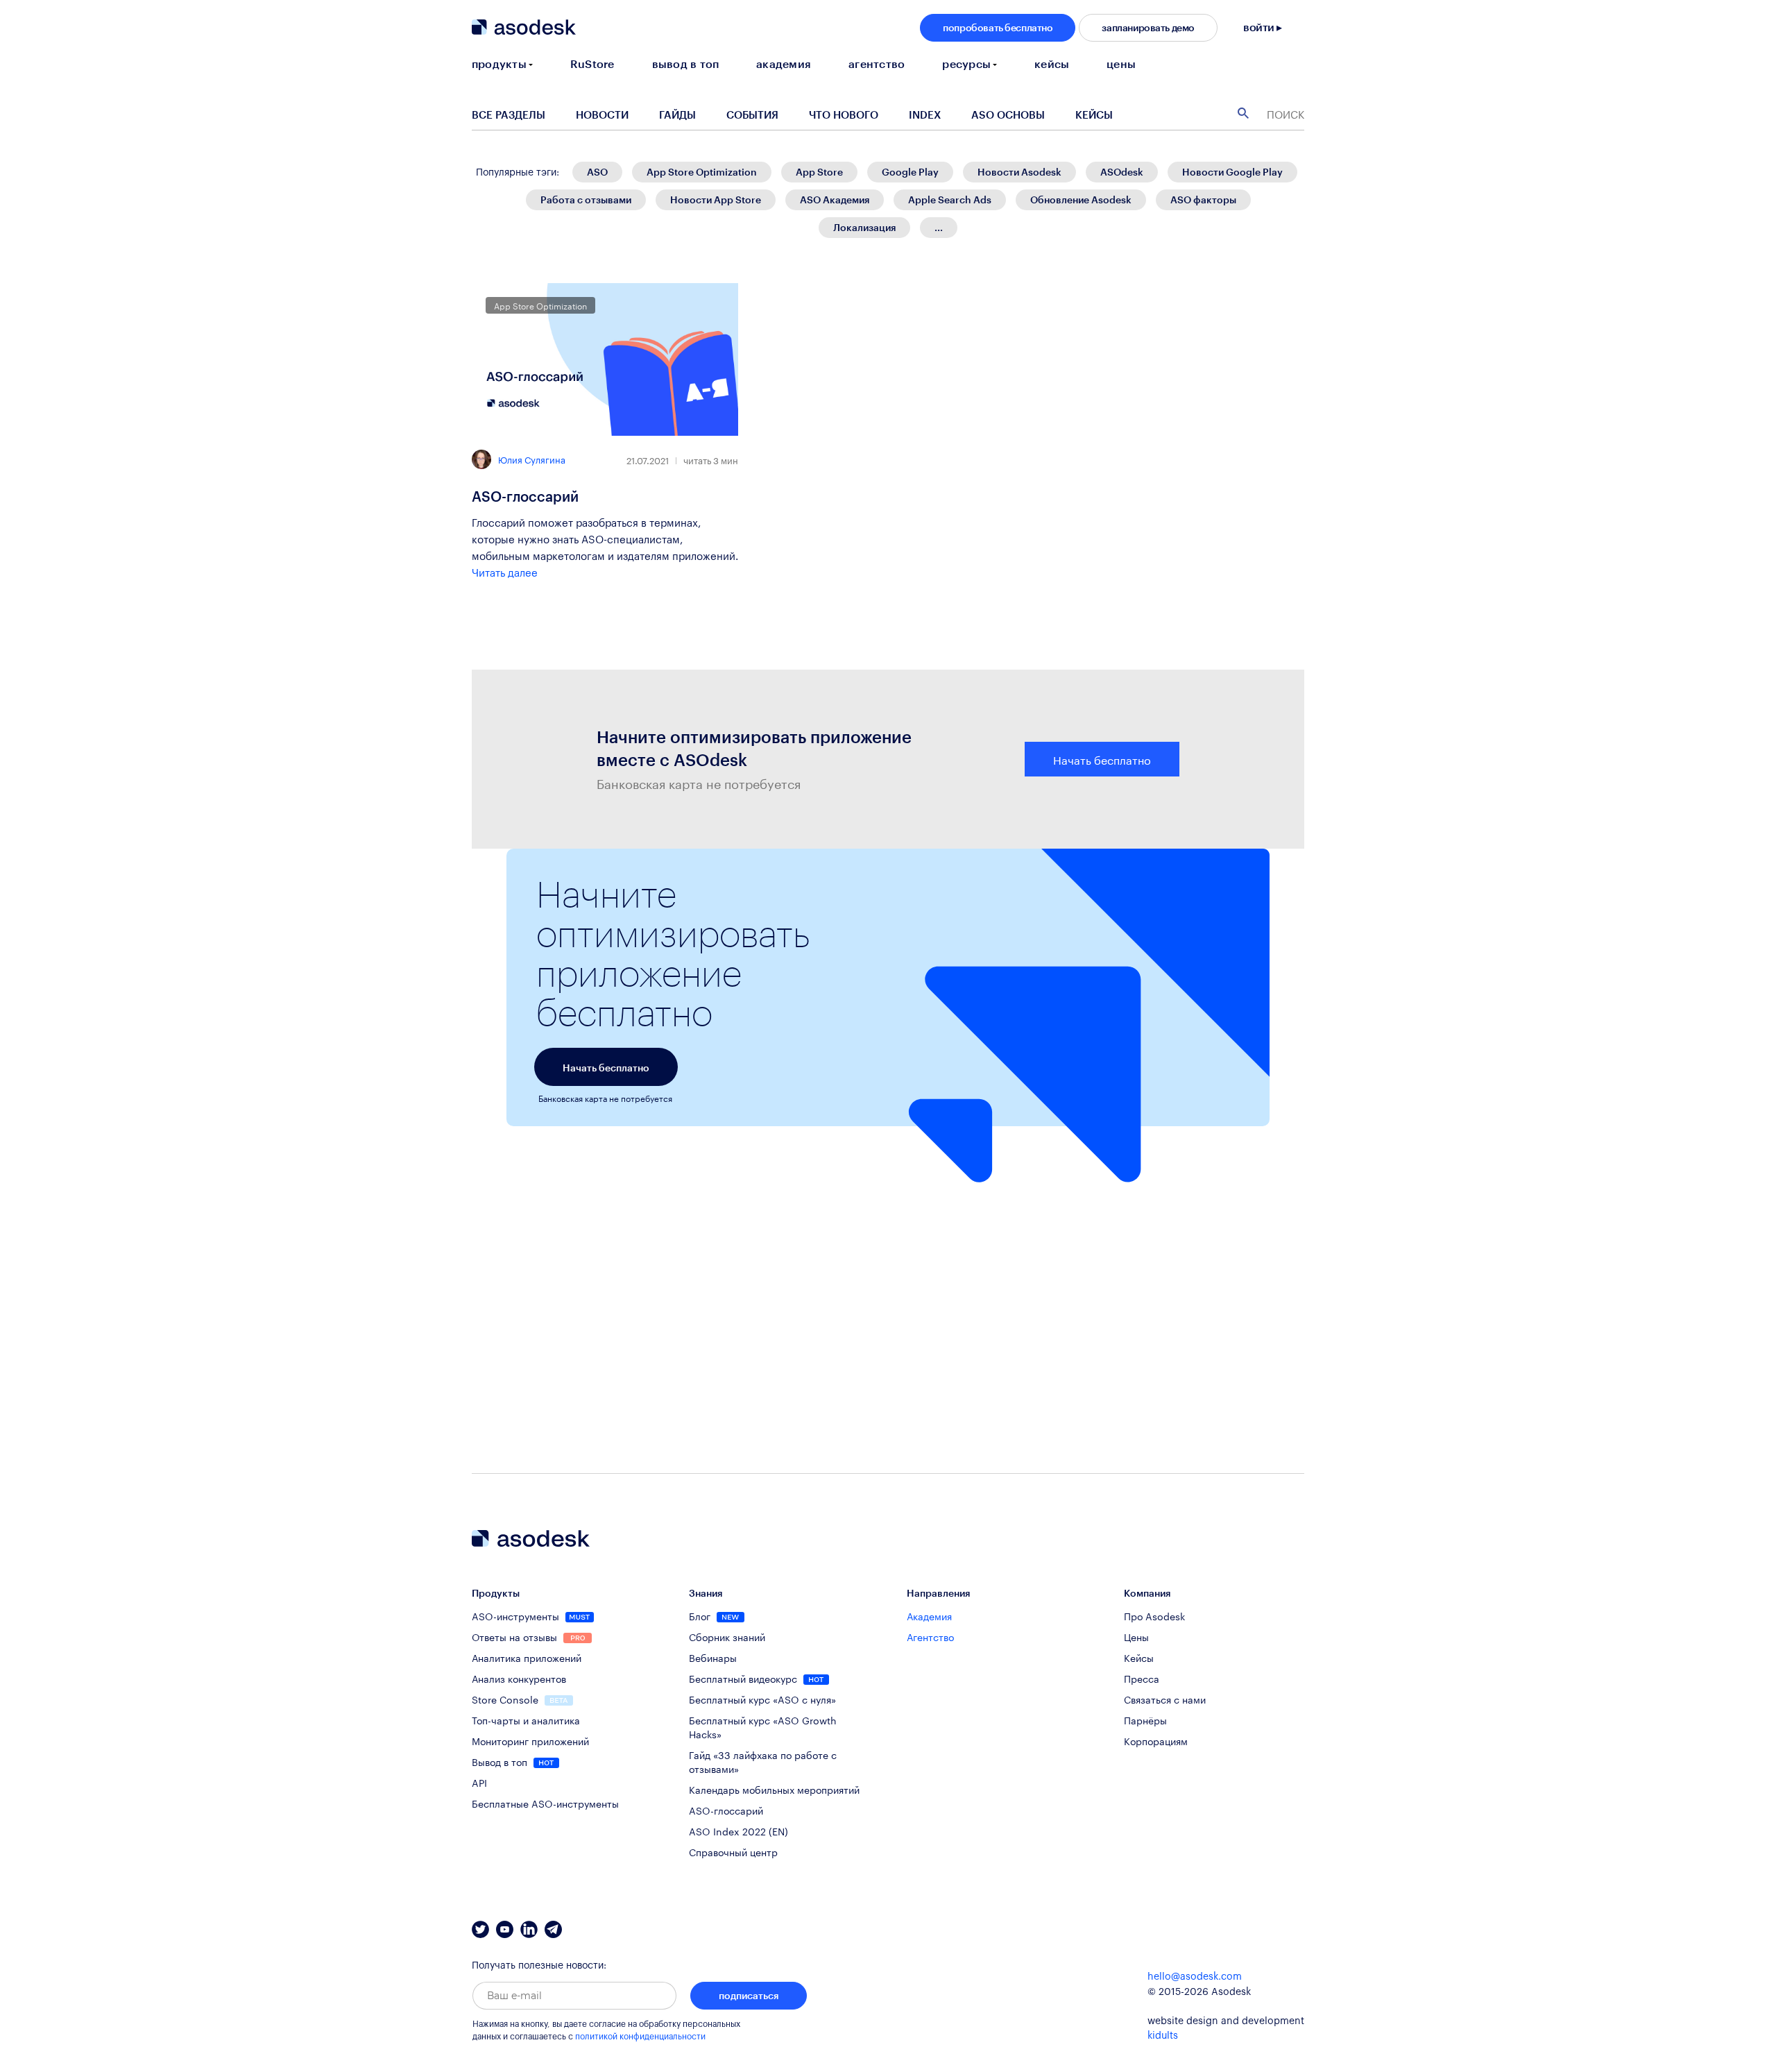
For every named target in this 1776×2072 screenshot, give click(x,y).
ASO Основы (1008, 114)
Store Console (506, 1699)
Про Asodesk (1154, 1615)
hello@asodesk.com (1195, 1977)
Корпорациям (1156, 1740)
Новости (602, 114)
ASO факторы (1203, 199)
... (939, 227)
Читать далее (505, 571)
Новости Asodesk (1019, 172)
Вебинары (713, 1657)
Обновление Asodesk (1081, 199)
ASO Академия (835, 199)
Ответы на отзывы (516, 1636)
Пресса (1142, 1678)
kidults (1163, 2036)
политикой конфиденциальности (640, 2037)
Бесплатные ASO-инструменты (545, 1803)
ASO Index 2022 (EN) (738, 1831)
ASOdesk (1122, 172)
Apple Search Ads (950, 199)
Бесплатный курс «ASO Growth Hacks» (763, 1726)
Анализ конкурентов (519, 1678)
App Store (819, 172)
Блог (701, 1615)
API (479, 1782)
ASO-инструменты (517, 1615)
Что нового (844, 114)
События (752, 114)
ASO (597, 172)
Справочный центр (733, 1851)
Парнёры (1145, 1719)
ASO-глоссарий (525, 496)
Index (925, 114)
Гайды (677, 114)
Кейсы (1094, 114)
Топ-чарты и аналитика (526, 1719)
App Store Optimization (702, 172)
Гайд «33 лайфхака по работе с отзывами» (763, 1761)
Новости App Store (716, 199)
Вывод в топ (501, 1761)
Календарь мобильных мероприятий (774, 1789)
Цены (1136, 1636)
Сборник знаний (727, 1636)
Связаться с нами (1165, 1699)
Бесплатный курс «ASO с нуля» (762, 1699)
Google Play (910, 172)
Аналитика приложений (527, 1657)
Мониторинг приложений (530, 1740)
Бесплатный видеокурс (744, 1678)
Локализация (864, 227)
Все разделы (509, 114)
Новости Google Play (1232, 172)
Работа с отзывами (586, 199)
